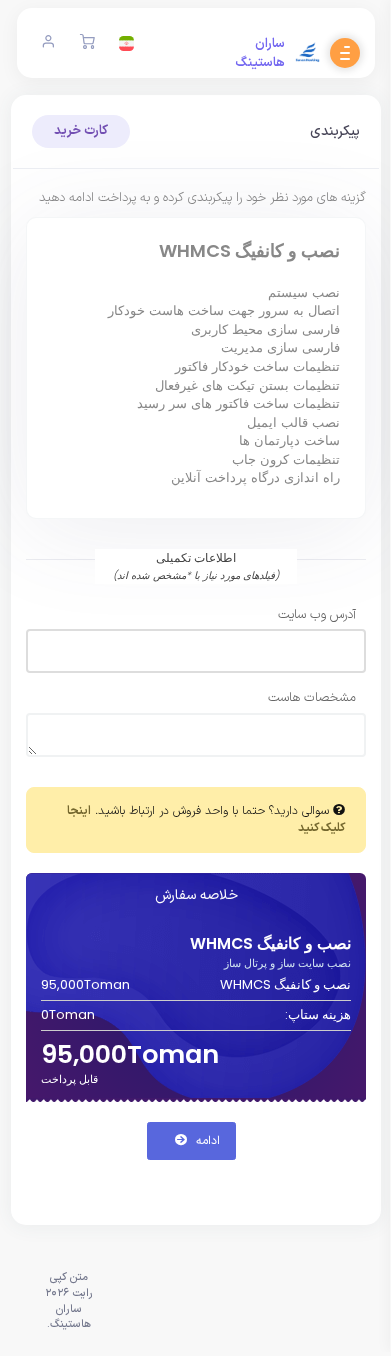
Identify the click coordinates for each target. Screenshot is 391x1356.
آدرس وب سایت (317, 615)
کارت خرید (81, 131)
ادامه (206, 1141)
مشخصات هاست (312, 698)
